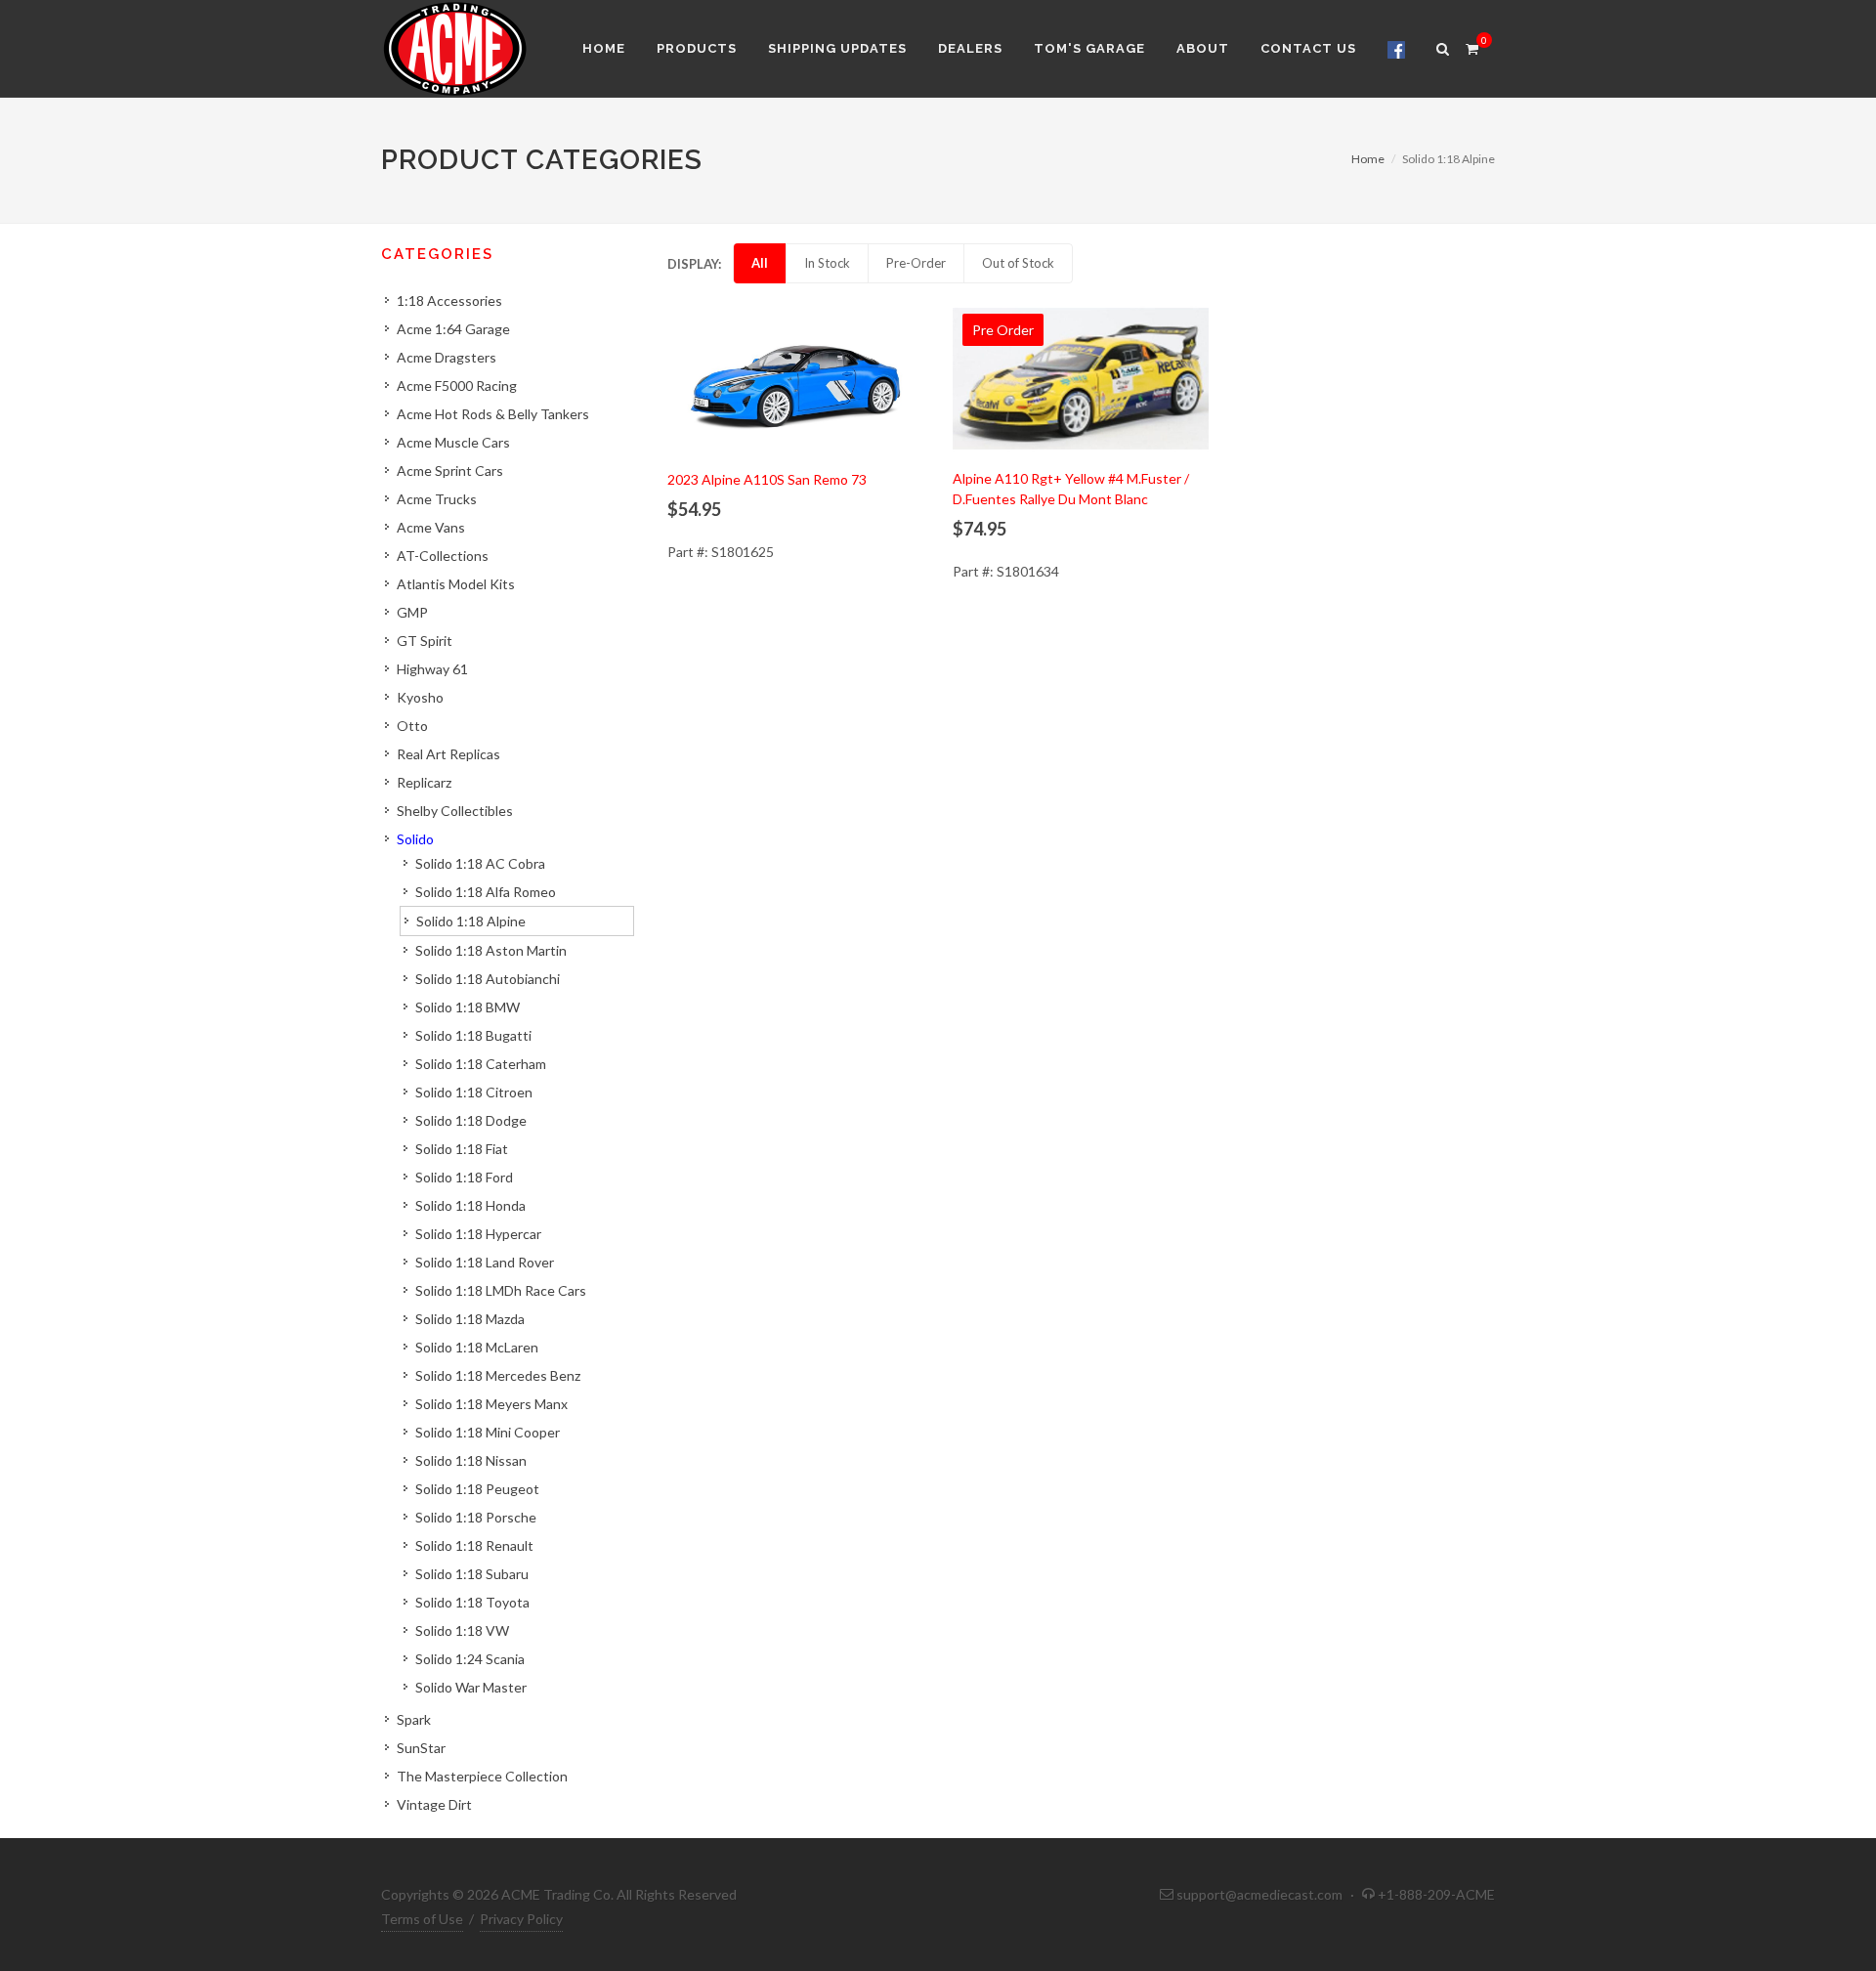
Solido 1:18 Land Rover (485, 1262)
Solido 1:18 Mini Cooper (488, 1432)
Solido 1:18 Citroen (474, 1092)
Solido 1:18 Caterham (481, 1064)
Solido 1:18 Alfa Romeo (486, 892)
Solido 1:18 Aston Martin (491, 950)
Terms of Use (422, 1919)
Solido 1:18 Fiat (462, 1149)
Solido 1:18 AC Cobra (480, 863)
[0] (1471, 46)
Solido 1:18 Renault (474, 1545)
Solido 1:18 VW (462, 1630)
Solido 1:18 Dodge (471, 1120)
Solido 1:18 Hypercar (478, 1234)
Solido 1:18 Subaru (472, 1574)
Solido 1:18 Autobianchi (488, 979)
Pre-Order (916, 263)
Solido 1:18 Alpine (471, 921)
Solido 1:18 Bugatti (473, 1035)
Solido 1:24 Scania (470, 1659)
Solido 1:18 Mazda (470, 1319)
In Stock (827, 263)
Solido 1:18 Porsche (476, 1517)
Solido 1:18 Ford (464, 1177)
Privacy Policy (521, 1919)
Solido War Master (471, 1687)
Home (1368, 159)
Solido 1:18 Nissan (471, 1460)
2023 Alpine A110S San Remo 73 (767, 479)
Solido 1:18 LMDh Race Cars (501, 1290)
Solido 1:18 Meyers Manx (491, 1404)
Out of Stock (1018, 263)
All (760, 263)
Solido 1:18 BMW (468, 1007)
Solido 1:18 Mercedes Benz (498, 1375)
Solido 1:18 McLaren (477, 1347)
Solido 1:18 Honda (470, 1205)
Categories (437, 254)
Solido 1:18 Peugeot (477, 1489)
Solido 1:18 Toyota (472, 1602)
